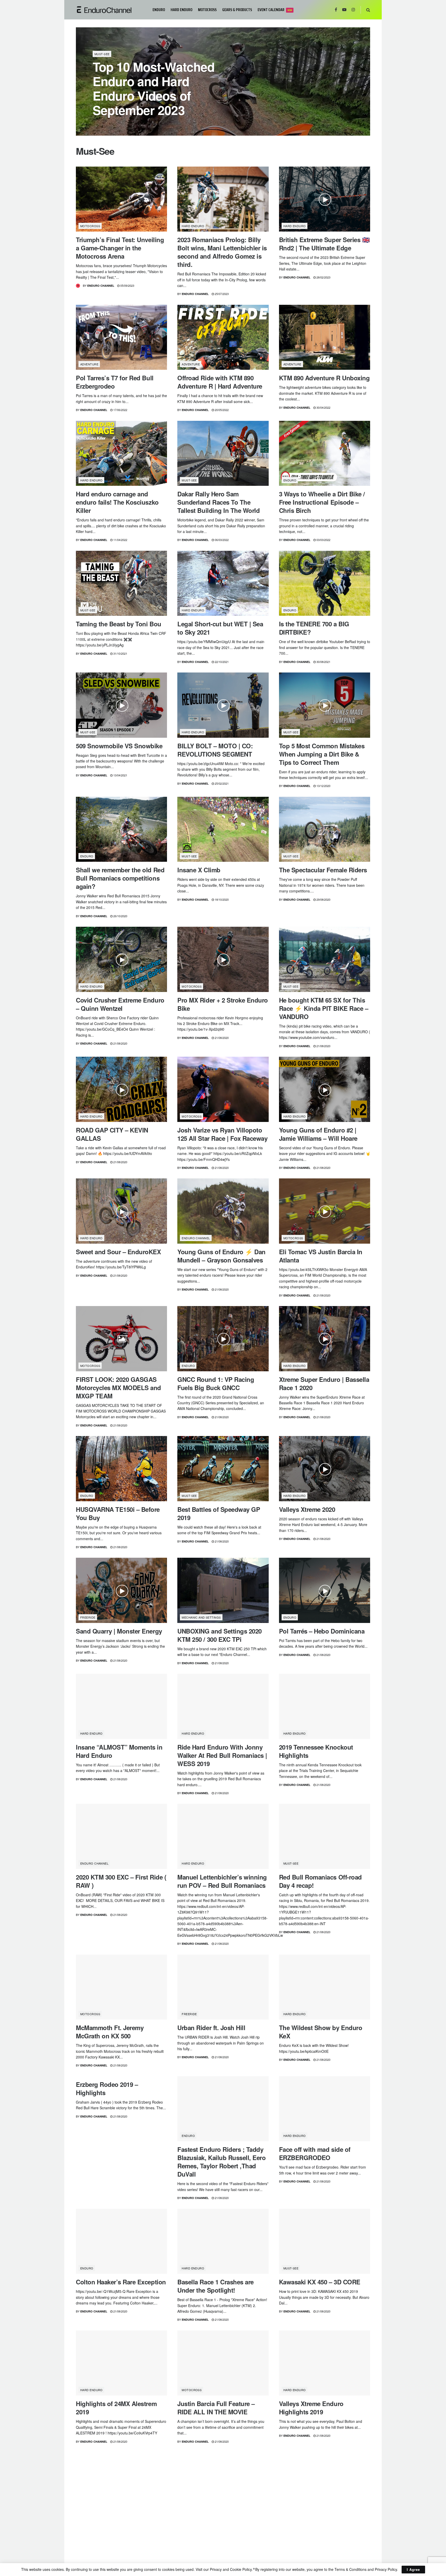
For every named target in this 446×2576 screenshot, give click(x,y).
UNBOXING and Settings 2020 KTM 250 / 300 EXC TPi (220, 1635)
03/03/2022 (323, 540)
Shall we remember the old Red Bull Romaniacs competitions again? (120, 878)
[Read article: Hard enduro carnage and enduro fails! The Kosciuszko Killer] (121, 453)
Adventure (89, 364)
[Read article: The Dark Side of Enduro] (223, 2485)
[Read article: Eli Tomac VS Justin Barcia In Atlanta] (325, 1211)
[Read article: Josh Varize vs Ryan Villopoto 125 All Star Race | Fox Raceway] (223, 1089)
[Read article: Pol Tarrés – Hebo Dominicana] (325, 1590)
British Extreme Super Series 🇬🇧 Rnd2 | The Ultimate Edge (324, 244)
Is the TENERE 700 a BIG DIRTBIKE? (314, 628)
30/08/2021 (323, 662)
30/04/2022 (323, 407)
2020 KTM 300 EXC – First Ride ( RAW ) (121, 1881)
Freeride (88, 1617)
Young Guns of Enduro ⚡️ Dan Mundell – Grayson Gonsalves (221, 1256)
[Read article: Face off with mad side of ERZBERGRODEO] (325, 2109)
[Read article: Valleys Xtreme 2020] (325, 1469)
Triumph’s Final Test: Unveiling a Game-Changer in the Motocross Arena (120, 248)
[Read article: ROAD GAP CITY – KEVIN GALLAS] (121, 1089)
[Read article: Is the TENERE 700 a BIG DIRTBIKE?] (325, 583)
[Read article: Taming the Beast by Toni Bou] (121, 583)
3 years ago (139, 124)
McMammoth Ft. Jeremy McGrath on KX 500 (110, 2032)
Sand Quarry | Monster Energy (119, 1631)
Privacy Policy (386, 2569)
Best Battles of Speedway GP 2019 (219, 1513)
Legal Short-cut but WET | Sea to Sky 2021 (220, 628)
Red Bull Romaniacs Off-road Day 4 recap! (320, 1881)
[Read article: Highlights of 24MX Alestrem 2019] (121, 2363)
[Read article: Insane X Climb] (223, 829)
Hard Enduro (181, 10)
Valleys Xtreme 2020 (307, 1509)
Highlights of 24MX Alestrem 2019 (116, 2408)
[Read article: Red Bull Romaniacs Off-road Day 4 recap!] (325, 1836)
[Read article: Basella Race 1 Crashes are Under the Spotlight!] (223, 2241)
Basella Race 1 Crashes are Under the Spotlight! (216, 2286)
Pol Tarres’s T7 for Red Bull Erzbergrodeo (115, 382)
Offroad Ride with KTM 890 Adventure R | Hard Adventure (220, 382)
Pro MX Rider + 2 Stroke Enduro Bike (223, 1004)
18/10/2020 (221, 899)
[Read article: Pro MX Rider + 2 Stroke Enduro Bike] (223, 959)
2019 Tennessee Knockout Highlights (316, 1751)
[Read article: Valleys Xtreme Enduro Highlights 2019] (325, 2363)
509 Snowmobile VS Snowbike (119, 746)
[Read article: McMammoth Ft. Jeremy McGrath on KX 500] (121, 1987)
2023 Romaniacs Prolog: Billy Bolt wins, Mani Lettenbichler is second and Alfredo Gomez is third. (222, 252)
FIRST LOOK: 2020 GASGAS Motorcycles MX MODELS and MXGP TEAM (118, 1388)
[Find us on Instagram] (353, 10)
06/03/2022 (221, 540)
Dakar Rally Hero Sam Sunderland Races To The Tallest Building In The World (218, 502)
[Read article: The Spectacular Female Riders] (325, 829)
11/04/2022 (120, 540)
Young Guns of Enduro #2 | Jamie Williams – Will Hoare (318, 1134)
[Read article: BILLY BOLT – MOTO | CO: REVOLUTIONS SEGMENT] (223, 705)
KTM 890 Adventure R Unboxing (324, 378)
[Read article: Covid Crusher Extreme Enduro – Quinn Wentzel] (121, 959)
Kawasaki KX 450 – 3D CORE (320, 2282)
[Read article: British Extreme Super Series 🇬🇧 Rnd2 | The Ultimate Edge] (325, 199)
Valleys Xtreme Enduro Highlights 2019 (311, 2408)
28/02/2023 (323, 277)
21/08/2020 (120, 1043)
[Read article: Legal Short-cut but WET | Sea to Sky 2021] (223, 583)
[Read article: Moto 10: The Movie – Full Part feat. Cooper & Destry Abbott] (121, 2485)
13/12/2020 (323, 786)
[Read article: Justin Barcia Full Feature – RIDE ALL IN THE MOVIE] (223, 2363)
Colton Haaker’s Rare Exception (121, 2282)
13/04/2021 (120, 775)
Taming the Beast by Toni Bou (119, 624)
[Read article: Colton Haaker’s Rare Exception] (121, 2241)
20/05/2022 (221, 410)
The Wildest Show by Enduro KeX (321, 2032)
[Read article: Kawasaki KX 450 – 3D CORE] (325, 2241)
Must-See (102, 54)
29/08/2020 (323, 899)
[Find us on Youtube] (344, 10)
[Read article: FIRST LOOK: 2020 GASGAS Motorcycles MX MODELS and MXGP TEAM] (121, 1339)
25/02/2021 (221, 783)
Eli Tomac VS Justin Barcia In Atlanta (321, 1256)
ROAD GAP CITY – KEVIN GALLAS (112, 1134)
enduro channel (196, 1238)
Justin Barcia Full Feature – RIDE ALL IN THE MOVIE (216, 2408)
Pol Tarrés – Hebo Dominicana (322, 1631)
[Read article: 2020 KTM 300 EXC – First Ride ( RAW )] (121, 1836)
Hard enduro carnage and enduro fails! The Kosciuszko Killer (117, 502)
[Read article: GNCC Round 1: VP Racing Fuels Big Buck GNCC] (223, 1339)
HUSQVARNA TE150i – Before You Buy (118, 1513)
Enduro (159, 10)
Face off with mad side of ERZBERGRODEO (315, 2153)
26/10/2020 (120, 916)
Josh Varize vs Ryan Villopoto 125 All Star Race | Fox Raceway (222, 1134)
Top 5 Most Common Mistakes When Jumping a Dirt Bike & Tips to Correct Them (322, 754)
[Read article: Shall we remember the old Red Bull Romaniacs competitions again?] (121, 829)
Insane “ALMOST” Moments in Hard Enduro (119, 1751)
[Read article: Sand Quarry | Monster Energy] (121, 1590)
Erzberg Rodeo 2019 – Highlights (107, 2088)
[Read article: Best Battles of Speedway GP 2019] (223, 1469)
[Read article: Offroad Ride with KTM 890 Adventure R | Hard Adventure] (223, 337)
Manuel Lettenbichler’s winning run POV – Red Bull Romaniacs (222, 1881)
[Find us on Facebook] (336, 10)
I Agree (413, 2569)
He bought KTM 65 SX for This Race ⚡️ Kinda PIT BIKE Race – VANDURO (324, 1008)
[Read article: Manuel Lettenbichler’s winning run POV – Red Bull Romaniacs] (223, 1836)
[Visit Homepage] (111, 10)
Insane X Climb (199, 870)
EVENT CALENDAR (275, 10)
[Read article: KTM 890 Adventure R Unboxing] (325, 337)
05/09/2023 (127, 285)
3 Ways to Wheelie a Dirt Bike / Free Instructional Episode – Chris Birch (322, 502)
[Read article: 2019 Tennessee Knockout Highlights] (325, 1706)
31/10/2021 (120, 653)
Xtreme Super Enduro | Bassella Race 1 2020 (324, 1383)
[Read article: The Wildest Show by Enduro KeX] (325, 1987)
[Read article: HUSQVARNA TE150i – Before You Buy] (121, 1469)
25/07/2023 (221, 294)
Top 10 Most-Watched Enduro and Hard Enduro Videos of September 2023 (154, 88)
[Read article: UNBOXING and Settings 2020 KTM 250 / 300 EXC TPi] (223, 1590)
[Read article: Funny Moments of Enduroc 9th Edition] (325, 2485)
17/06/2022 (120, 410)
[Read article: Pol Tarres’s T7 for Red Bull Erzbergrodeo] (121, 337)
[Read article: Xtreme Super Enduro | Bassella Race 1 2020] (325, 1339)
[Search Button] (368, 10)
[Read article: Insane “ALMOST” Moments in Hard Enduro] (121, 1706)
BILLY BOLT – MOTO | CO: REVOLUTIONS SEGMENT (215, 750)
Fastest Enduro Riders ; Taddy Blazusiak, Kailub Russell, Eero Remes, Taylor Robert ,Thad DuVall (221, 2162)
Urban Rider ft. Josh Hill (211, 2028)
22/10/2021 (221, 662)
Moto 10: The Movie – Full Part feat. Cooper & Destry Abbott (119, 2530)
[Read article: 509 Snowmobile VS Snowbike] (121, 705)
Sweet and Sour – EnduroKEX (118, 1252)
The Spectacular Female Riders (323, 870)
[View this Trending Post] (78, 286)
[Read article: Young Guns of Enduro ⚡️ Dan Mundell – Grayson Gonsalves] (223, 1211)
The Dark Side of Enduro (212, 2525)
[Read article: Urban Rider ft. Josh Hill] (223, 1987)
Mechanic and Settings (201, 1617)
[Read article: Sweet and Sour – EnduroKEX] (121, 1211)
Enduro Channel (111, 124)
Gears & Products (237, 10)
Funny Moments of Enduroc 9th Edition (324, 2530)
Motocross (207, 10)
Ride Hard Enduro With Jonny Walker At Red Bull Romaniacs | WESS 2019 (222, 1755)
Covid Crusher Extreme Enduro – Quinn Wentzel (120, 1004)
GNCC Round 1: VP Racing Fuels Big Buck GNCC (216, 1383)
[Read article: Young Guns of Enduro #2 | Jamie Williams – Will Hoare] (325, 1089)
